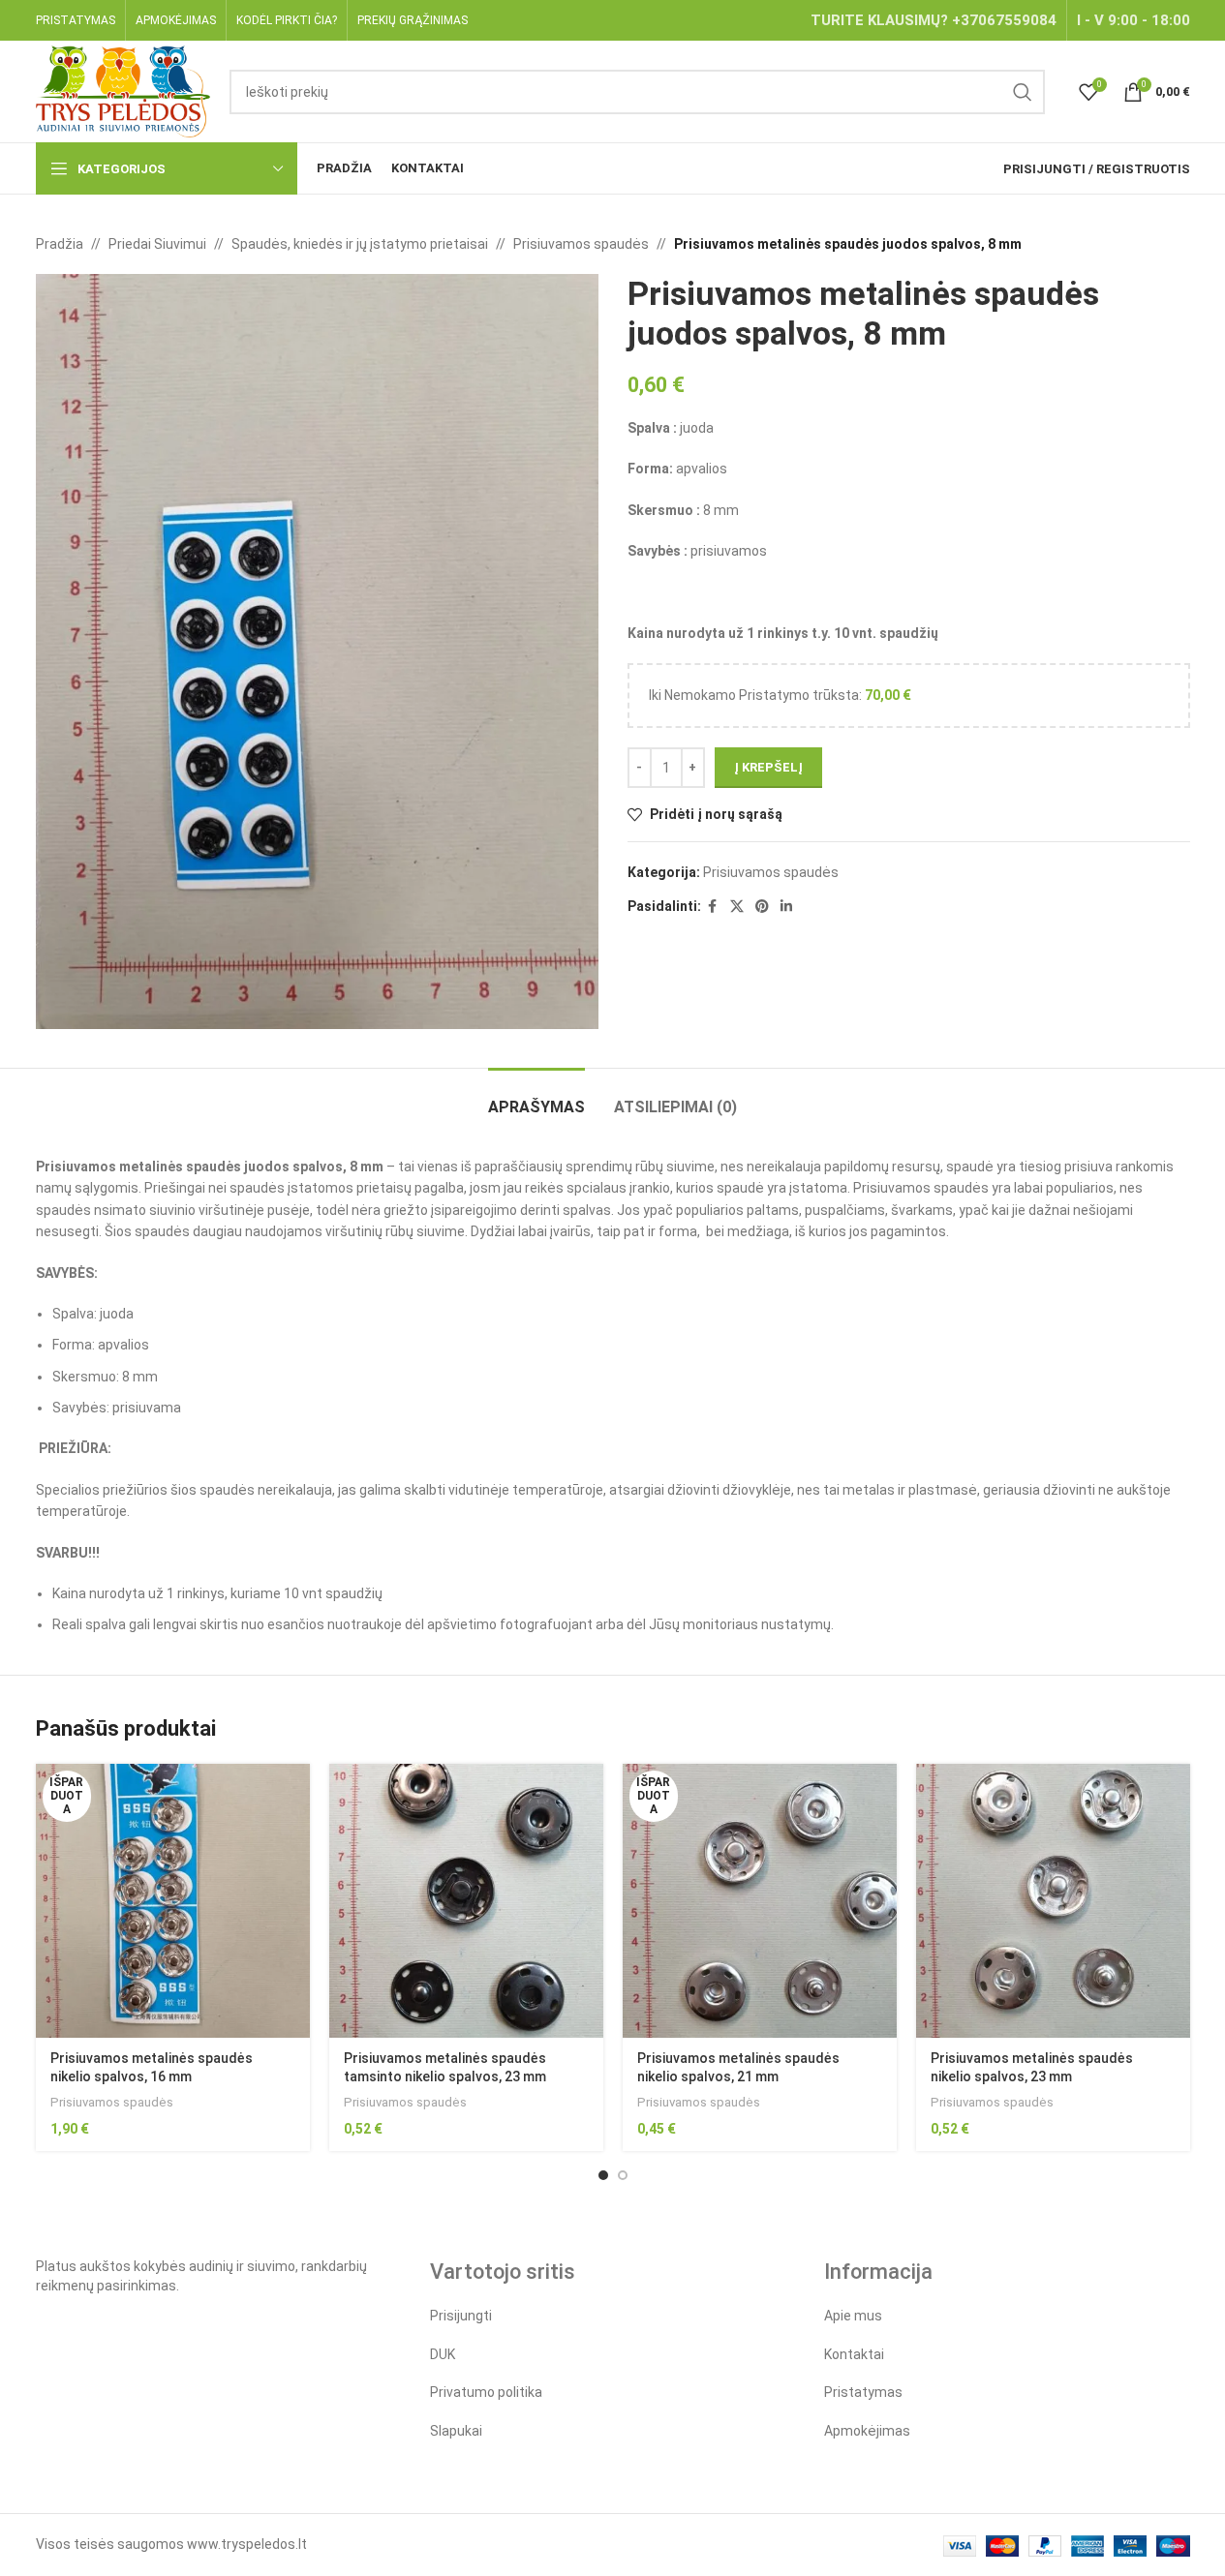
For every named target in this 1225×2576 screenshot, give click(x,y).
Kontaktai (854, 2354)
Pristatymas (863, 2392)
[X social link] (737, 907)
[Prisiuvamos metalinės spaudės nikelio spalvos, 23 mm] (1053, 1901)
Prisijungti (461, 2316)
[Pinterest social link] (762, 907)
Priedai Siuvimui (157, 244)
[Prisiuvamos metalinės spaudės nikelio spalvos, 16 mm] (173, 1901)
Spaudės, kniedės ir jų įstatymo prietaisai (360, 244)
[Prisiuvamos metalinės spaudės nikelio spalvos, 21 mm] (760, 1901)
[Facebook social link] (713, 907)
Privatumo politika (486, 2392)
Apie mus (853, 2316)
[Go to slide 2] (623, 2175)
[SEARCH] (1023, 92)
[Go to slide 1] (603, 2175)
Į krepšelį (768, 767)
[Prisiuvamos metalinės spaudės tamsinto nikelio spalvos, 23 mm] (466, 1901)
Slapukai (456, 2431)
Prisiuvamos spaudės (581, 244)
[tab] (536, 1097)
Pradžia (60, 244)
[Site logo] (123, 90)
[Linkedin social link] (786, 907)
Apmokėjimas (867, 2431)
